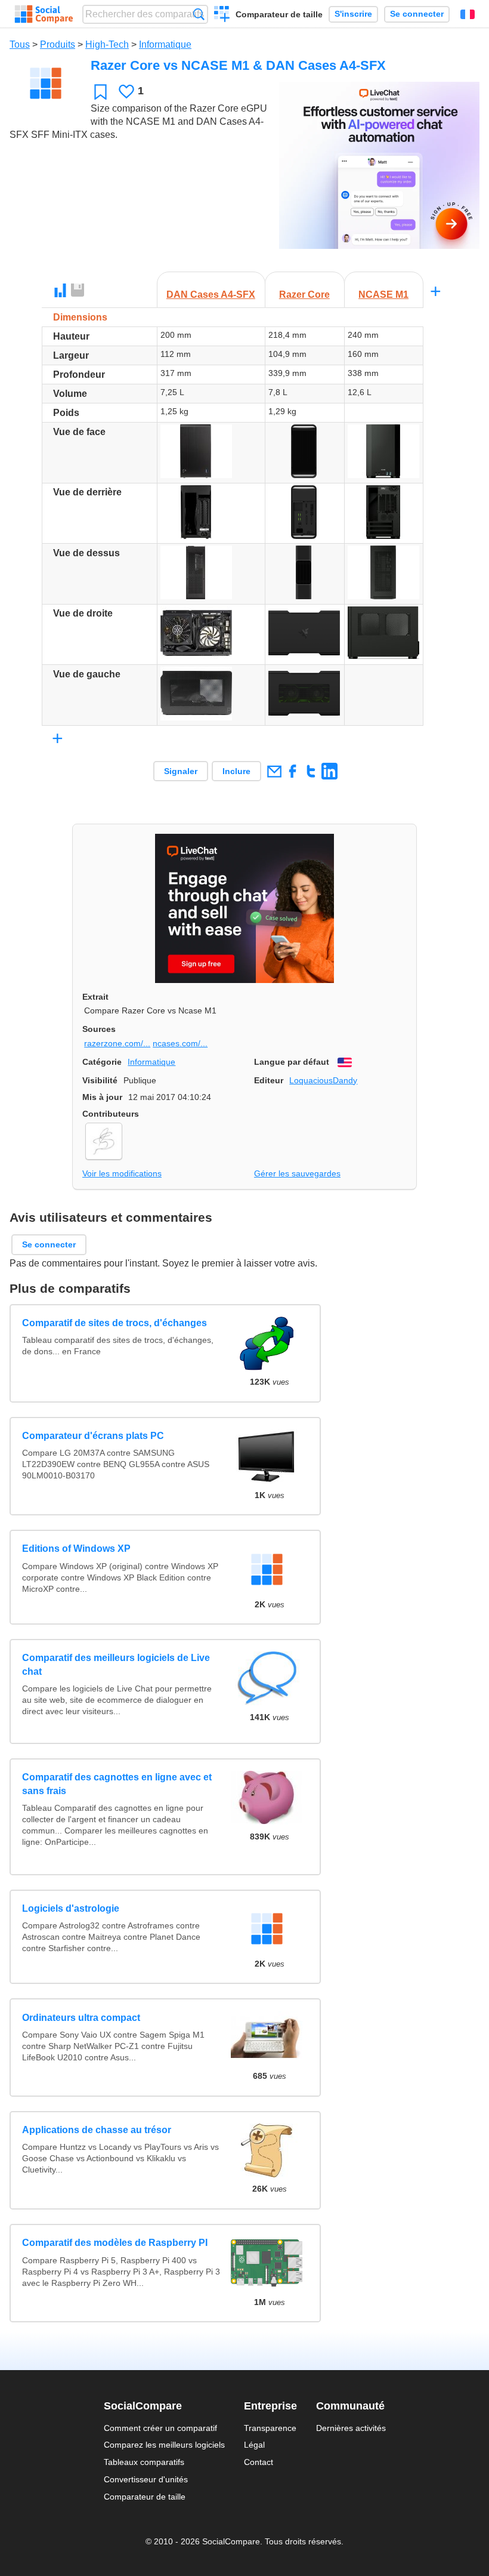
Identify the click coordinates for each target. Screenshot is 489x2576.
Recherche (199, 14)
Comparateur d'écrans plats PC (93, 1436)
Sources (99, 1029)
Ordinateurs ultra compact (81, 2018)
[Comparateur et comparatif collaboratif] (44, 14)
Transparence (270, 2428)
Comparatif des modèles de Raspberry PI (115, 2243)
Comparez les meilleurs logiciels (164, 2445)
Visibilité (100, 1080)
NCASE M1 (383, 295)
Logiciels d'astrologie (71, 1908)
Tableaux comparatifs (144, 2462)
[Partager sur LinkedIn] (329, 771)
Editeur (269, 1080)
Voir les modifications (122, 1173)
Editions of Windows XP (76, 1549)
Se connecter (417, 14)
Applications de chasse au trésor (97, 2130)
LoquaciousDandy (323, 1080)
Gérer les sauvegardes (297, 1173)
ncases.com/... (180, 1043)
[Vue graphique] (60, 291)
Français (468, 14)
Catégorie (102, 1062)
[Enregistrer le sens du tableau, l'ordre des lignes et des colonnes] (78, 291)
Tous (20, 44)
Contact (259, 2462)
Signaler (181, 771)
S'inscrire (353, 14)
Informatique (165, 44)
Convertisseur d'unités (146, 2479)
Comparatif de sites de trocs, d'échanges (114, 1323)
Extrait (95, 997)
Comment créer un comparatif (160, 2428)
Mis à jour (102, 1097)
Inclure (236, 771)
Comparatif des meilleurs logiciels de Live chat (116, 1664)
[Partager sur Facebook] (293, 771)
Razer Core (304, 295)
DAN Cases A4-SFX (211, 295)
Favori (100, 92)
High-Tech (107, 44)
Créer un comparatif (222, 16)
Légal (254, 2445)
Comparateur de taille (279, 14)
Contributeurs (111, 1114)
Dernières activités (351, 2428)
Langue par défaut (292, 1062)
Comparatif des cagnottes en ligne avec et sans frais (117, 1784)
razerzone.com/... (117, 1043)
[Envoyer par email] (274, 771)
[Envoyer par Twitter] (311, 771)
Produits (58, 44)
